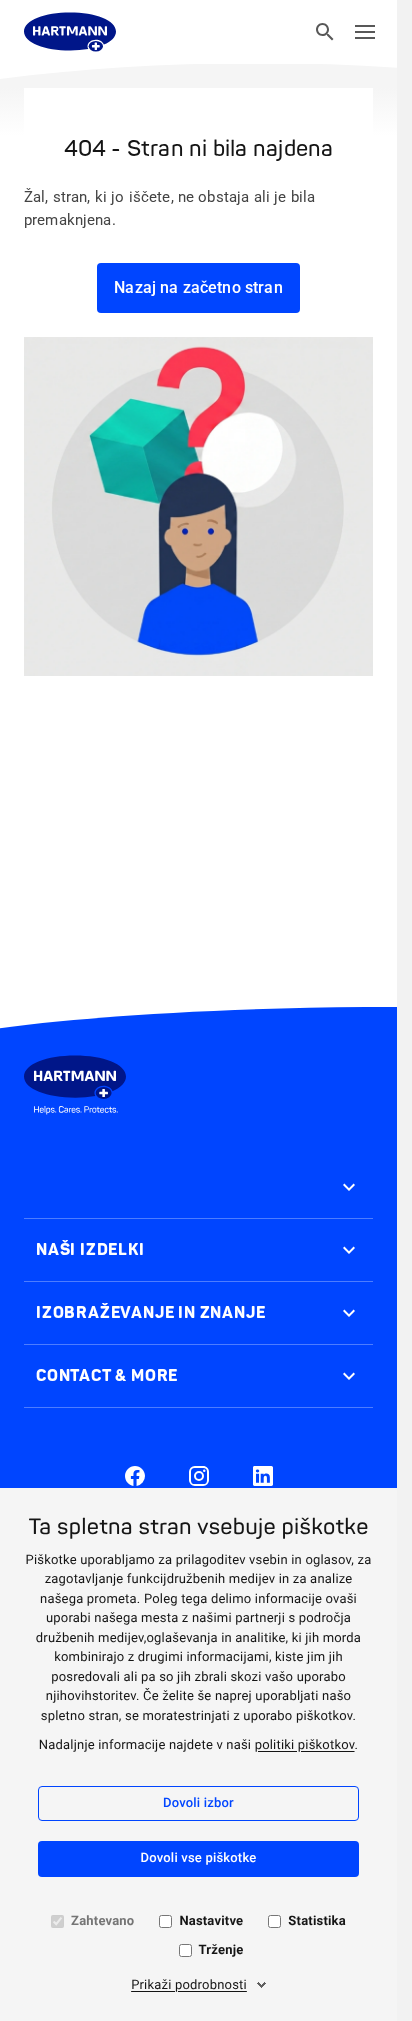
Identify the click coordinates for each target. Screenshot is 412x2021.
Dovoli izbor (198, 1803)
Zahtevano (102, 1921)
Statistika (317, 1921)
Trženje (221, 1950)
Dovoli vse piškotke (199, 1858)
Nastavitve (211, 1921)
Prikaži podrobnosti (189, 1985)
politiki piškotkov (305, 1745)
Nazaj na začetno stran (198, 287)
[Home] (70, 32)
